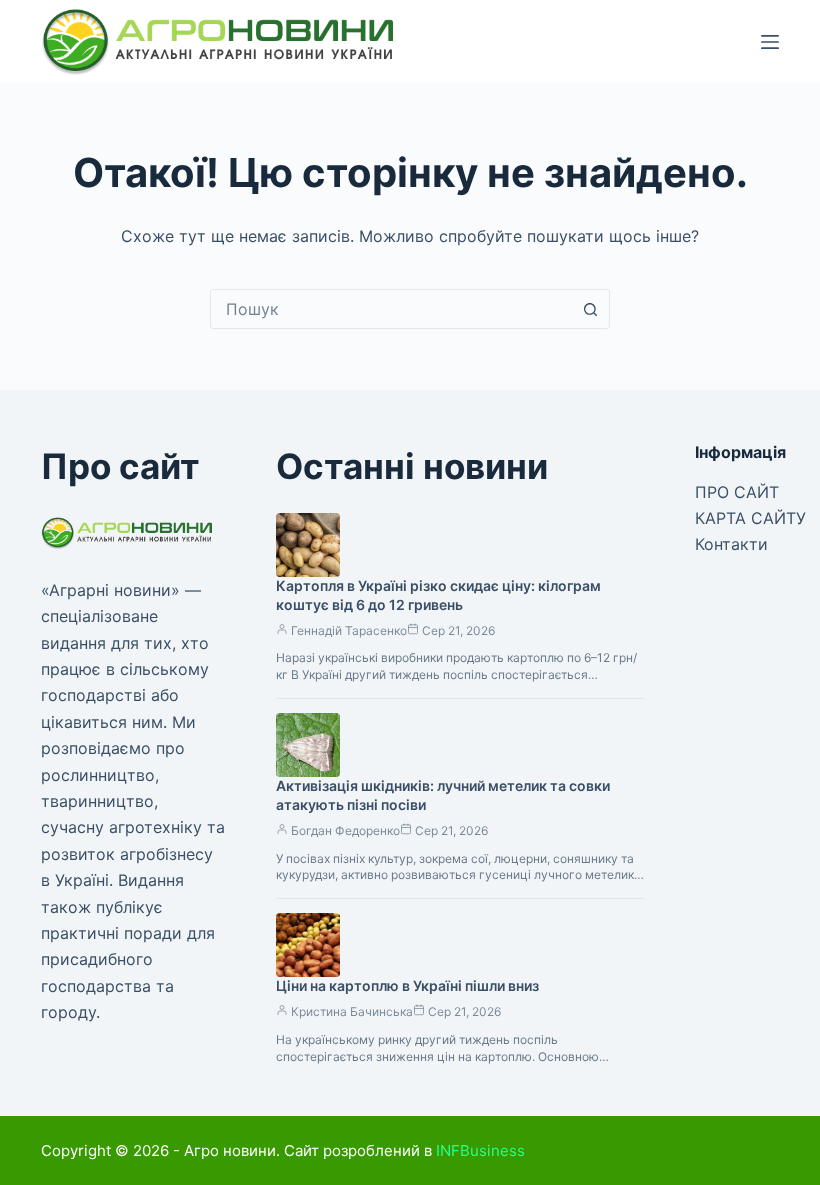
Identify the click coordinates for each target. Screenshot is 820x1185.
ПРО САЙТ (737, 492)
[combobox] (391, 309)
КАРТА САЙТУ (750, 518)
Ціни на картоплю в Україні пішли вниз (407, 985)
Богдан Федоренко (345, 830)
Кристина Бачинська (352, 1011)
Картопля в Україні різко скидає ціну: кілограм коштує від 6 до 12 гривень (438, 595)
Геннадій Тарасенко (349, 630)
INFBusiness (480, 1150)
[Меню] (770, 42)
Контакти (731, 544)
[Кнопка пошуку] (590, 309)
